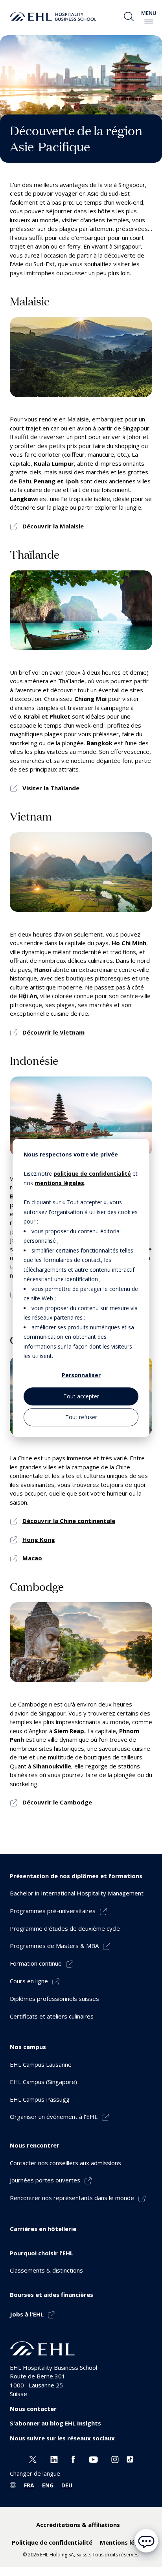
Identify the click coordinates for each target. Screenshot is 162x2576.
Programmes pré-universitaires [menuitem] (53, 1911)
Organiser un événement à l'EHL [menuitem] (54, 2117)
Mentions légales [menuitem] (125, 2542)
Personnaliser (81, 1375)
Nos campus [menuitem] (28, 2047)
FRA (29, 2485)
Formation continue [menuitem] (36, 1963)
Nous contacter (33, 2409)
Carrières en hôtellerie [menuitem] (43, 2229)
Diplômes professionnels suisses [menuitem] (54, 1999)
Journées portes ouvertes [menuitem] (45, 2180)
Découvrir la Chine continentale (69, 1521)
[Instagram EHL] (115, 2458)
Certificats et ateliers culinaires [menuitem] (52, 2016)
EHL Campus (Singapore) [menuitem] (43, 2082)
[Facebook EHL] (73, 2458)
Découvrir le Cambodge (57, 1802)
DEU (67, 2485)
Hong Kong (39, 1539)
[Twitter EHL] (33, 2458)
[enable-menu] (149, 22)
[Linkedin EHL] (54, 2458)
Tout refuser (81, 1417)
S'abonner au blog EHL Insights (55, 2423)
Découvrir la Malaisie (53, 526)
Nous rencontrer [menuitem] (35, 2145)
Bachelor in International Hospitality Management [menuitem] (77, 1893)
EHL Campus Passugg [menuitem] (40, 2099)
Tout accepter (81, 1396)
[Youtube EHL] (93, 2458)
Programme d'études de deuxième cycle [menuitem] (65, 1928)
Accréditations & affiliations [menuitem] (78, 2525)
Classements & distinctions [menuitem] (46, 2270)
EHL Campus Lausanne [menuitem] (41, 2064)
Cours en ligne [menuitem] (29, 1981)
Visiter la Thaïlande (51, 788)
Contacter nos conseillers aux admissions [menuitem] (65, 2163)
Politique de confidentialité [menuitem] (52, 2542)
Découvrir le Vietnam (53, 1032)
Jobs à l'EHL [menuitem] (27, 2314)
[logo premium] (53, 16)
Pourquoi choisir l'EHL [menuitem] (41, 2253)
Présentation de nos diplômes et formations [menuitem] (76, 1876)
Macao (32, 1558)
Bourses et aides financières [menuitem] (52, 2295)
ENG (48, 2485)
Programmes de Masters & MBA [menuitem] (54, 1946)
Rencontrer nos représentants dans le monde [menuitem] (72, 2198)
